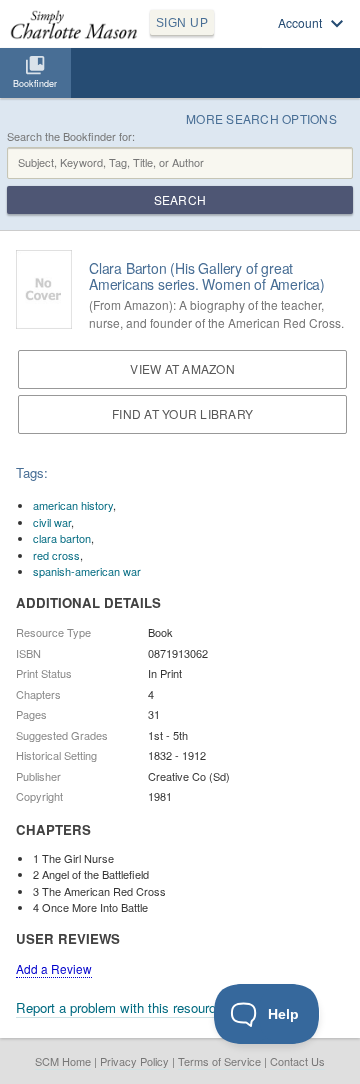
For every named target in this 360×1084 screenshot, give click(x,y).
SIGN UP (182, 23)
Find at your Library (182, 413)
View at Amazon (182, 368)
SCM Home (63, 1061)
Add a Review (54, 968)
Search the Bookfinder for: (71, 136)
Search (180, 199)
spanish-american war (87, 571)
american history (73, 505)
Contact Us (297, 1061)
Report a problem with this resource (119, 1007)
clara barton (62, 538)
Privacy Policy (134, 1061)
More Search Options (261, 118)
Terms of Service (219, 1061)
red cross (56, 555)
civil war (52, 522)
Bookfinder (35, 83)
